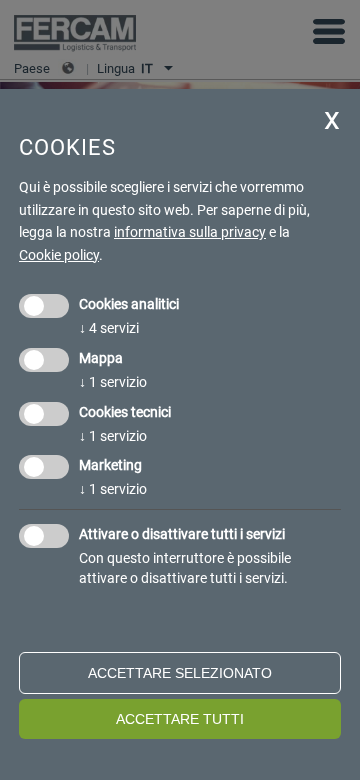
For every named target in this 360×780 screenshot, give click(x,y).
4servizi (109, 328)
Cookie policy (59, 255)
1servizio (113, 382)
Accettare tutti (180, 719)
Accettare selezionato (180, 673)
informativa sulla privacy (190, 232)
